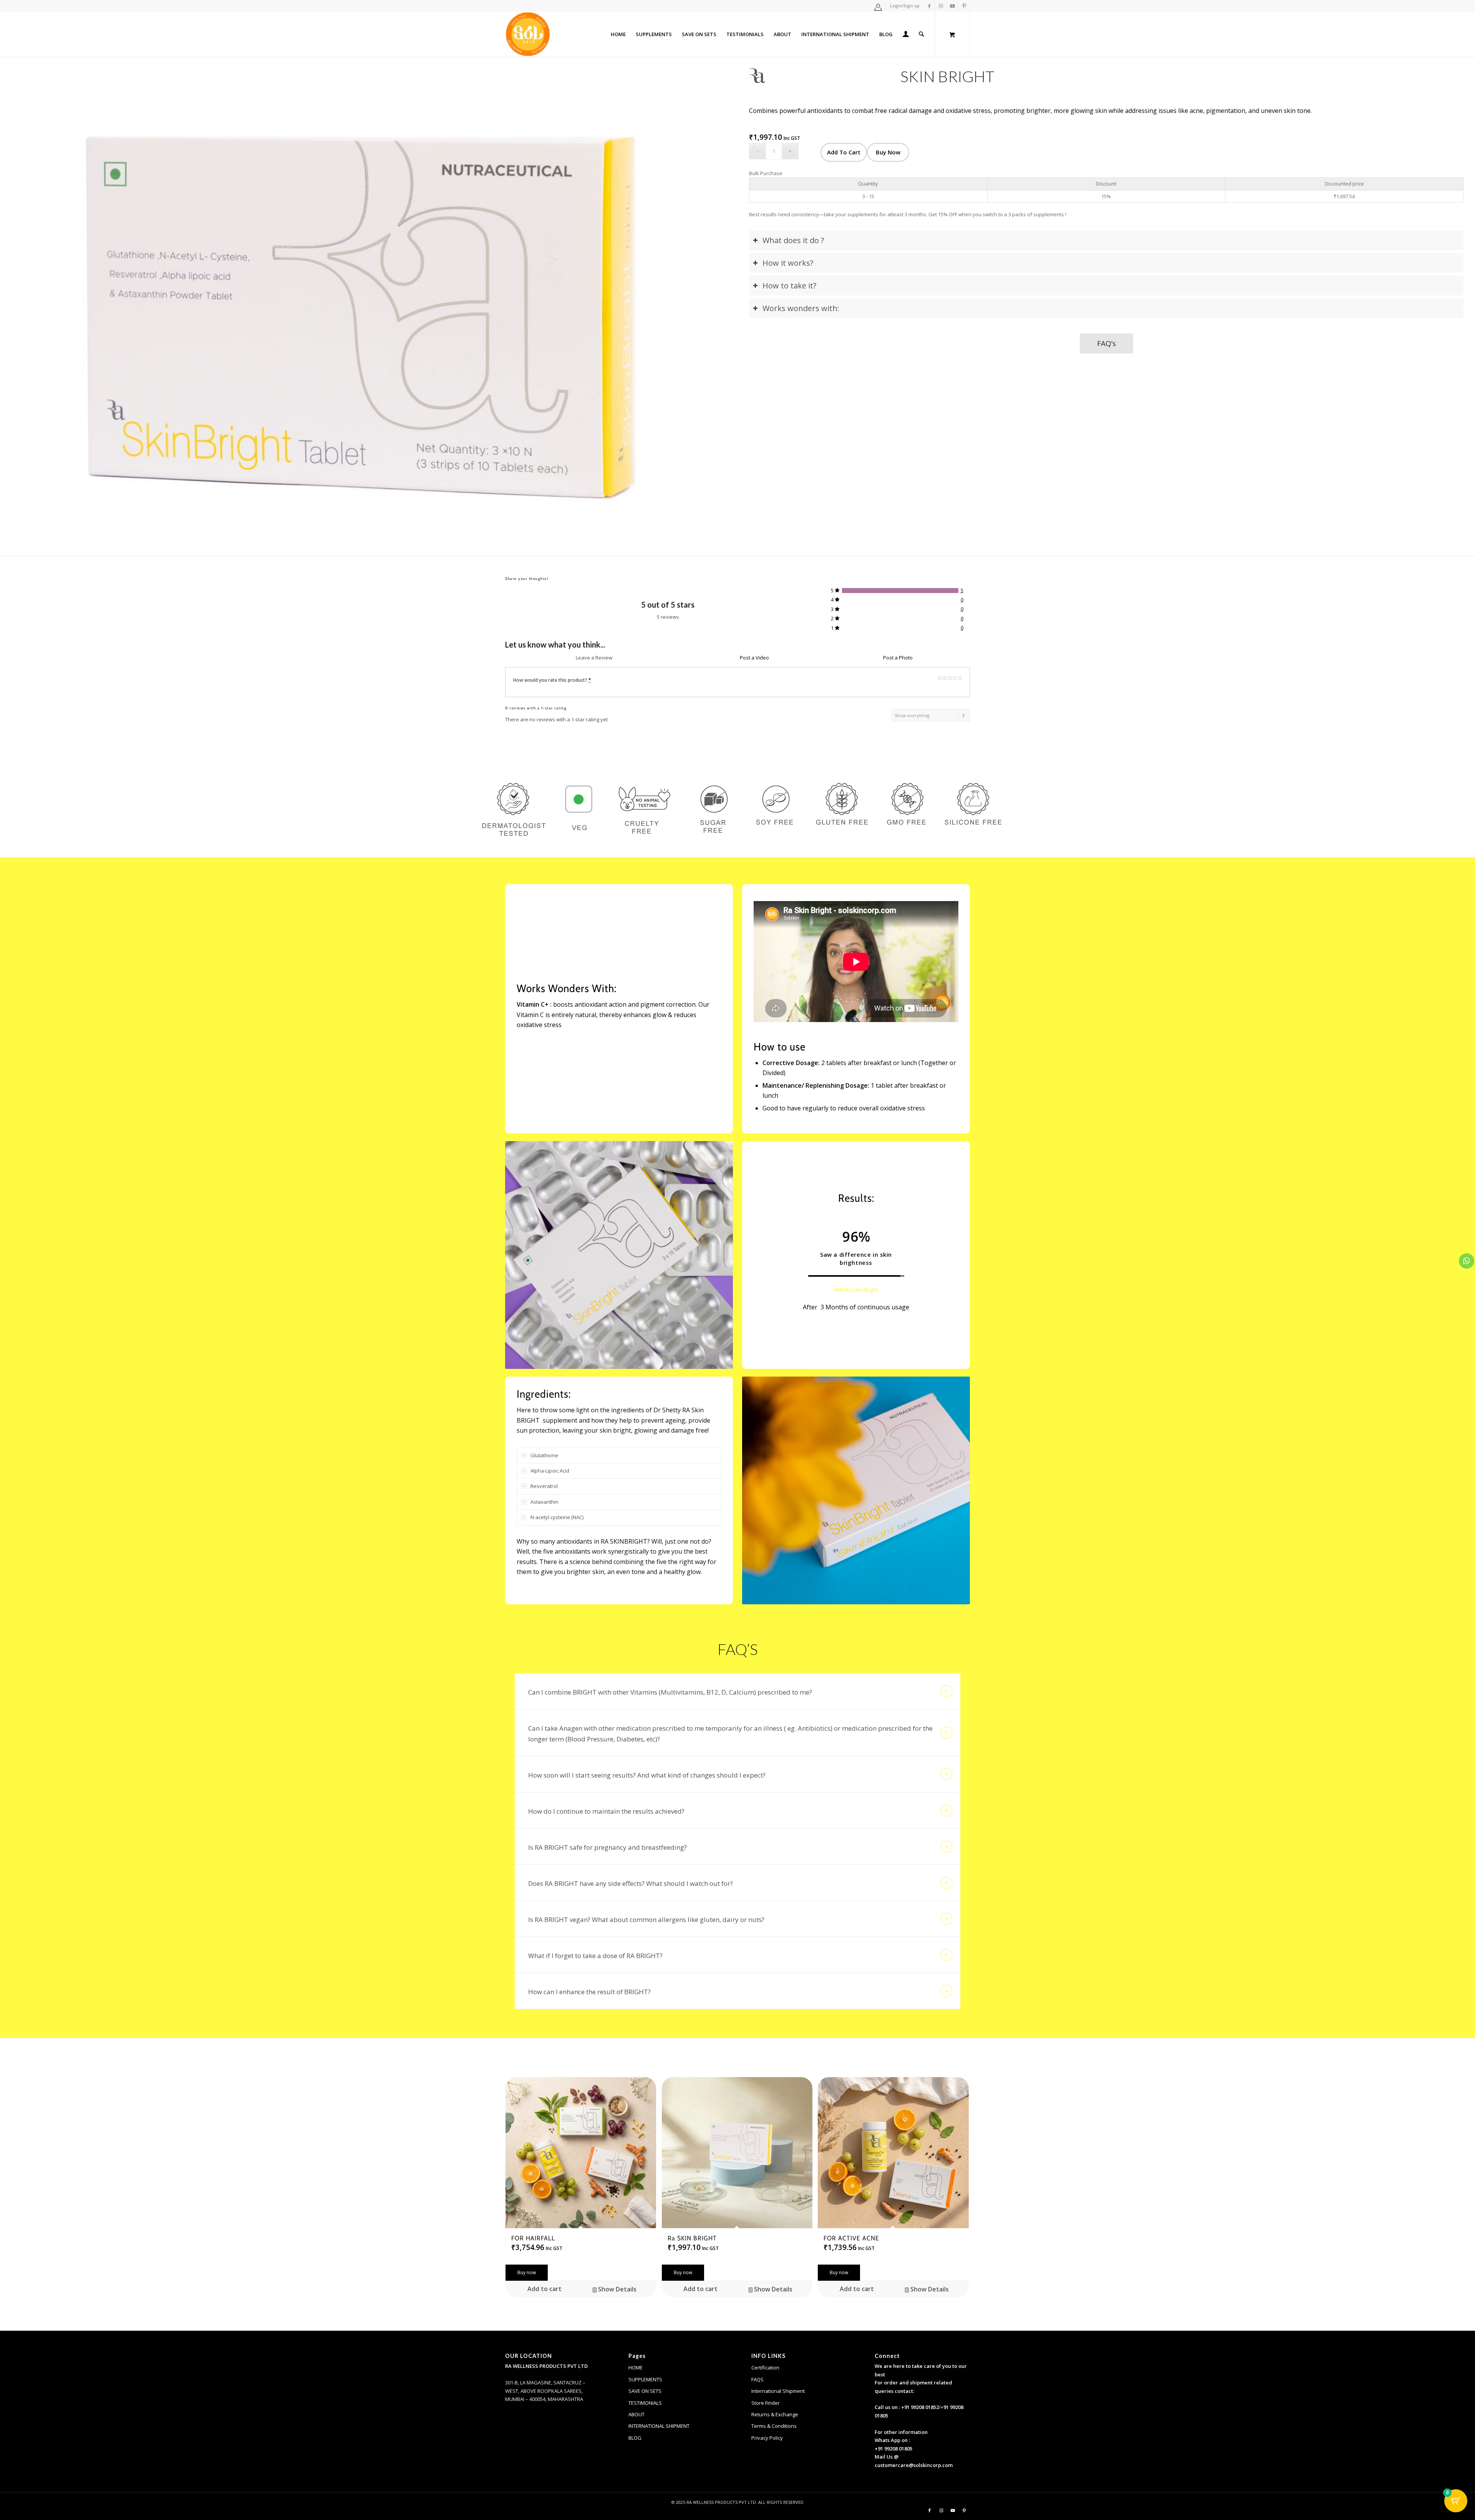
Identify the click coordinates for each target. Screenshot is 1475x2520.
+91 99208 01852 (920, 2407)
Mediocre (945, 678)
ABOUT (636, 2414)
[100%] (900, 591)
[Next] (709, 306)
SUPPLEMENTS (645, 2379)
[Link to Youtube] (952, 6)
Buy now (888, 152)
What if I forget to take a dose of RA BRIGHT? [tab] (595, 1956)
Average (950, 678)
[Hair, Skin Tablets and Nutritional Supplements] (528, 34)
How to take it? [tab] (789, 286)
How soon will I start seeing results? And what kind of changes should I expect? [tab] (647, 1775)
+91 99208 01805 (893, 2449)
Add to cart (844, 152)
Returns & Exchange (775, 2414)
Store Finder (766, 2403)
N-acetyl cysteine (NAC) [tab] (557, 1517)
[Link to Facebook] (929, 6)
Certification (765, 2368)
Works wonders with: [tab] (801, 308)
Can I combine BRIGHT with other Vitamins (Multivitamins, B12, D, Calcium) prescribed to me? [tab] (670, 1692)
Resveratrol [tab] (544, 1486)
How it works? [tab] (788, 263)
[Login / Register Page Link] (906, 35)
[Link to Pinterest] (964, 6)
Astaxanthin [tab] (544, 1502)
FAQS (757, 2379)
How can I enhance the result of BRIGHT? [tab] (589, 1992)
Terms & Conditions (774, 2426)
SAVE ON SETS (645, 2391)
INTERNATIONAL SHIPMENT (659, 2426)
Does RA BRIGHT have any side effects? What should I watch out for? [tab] (631, 1883)
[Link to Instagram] (941, 6)
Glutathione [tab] (544, 1455)
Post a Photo (898, 658)
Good (955, 678)
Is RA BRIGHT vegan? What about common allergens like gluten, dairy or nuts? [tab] (646, 1919)
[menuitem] (878, 7)
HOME (636, 2368)
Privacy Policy (767, 2438)
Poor (940, 678)
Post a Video (754, 658)
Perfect (960, 678)
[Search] (921, 34)
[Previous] (29, 306)
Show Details (617, 2289)
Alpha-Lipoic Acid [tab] (550, 1471)
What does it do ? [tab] (793, 240)
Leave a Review (594, 658)
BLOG (635, 2438)
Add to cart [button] (544, 2289)
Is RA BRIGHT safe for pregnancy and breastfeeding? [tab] (607, 1847)
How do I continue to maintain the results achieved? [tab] (606, 1811)
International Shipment (778, 2391)
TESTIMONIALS (645, 2403)
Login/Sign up (905, 6)
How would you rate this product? (552, 680)
